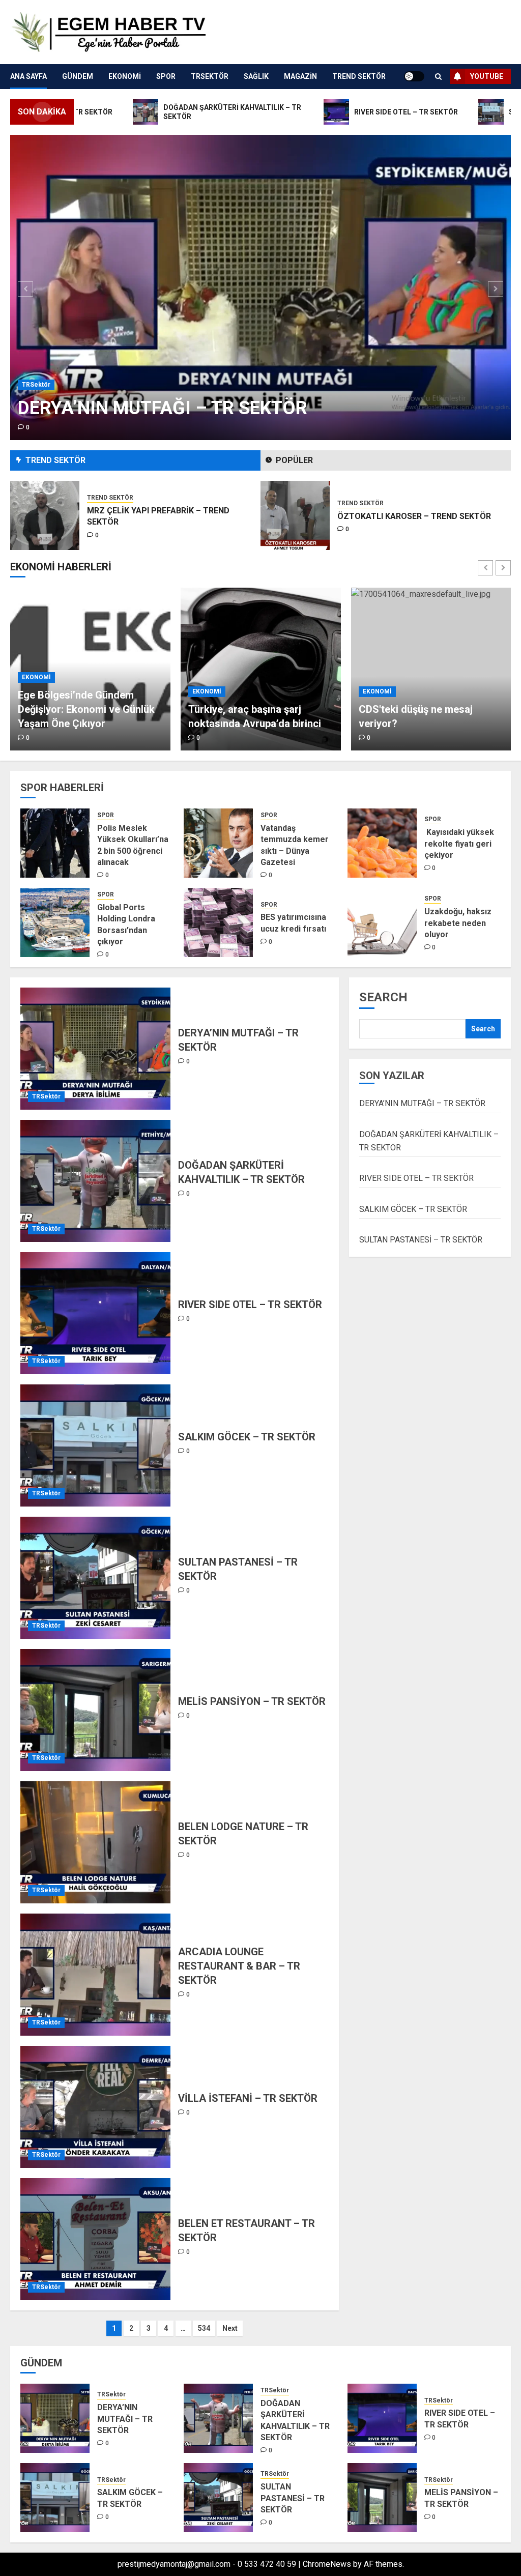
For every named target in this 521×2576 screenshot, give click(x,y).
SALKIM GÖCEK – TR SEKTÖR (247, 1437)
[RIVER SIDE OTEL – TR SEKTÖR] (95, 1313)
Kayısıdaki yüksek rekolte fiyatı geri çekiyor (459, 844)
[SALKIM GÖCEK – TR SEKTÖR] (95, 1445)
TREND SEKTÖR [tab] (55, 460)
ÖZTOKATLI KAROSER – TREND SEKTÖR (164, 516)
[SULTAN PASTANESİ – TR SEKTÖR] (95, 1578)
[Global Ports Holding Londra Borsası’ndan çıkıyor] (55, 922)
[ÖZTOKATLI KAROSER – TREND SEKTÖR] (45, 515)
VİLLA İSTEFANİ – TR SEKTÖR (248, 2098)
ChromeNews (327, 2564)
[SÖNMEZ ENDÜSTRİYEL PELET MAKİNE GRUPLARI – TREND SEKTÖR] (295, 515)
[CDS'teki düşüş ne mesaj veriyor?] (261, 669)
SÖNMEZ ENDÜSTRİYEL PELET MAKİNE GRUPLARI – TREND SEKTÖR (412, 516)
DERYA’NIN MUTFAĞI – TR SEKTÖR (163, 408)
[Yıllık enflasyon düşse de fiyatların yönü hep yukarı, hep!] (431, 669)
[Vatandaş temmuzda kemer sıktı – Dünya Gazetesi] (218, 843)
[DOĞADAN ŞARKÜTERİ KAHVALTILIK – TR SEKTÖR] (95, 1181)
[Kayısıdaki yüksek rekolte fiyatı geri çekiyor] (382, 843)
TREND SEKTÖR (359, 76)
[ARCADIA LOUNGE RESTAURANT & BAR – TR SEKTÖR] (95, 1975)
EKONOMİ (125, 76)
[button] (438, 77)
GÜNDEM (78, 76)
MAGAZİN (300, 76)
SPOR (166, 76)
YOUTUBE (487, 76)
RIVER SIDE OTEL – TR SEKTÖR (250, 1305)
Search (383, 997)
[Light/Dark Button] (414, 76)
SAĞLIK (256, 76)
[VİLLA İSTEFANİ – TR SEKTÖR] (95, 2107)
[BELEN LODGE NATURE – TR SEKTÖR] (95, 1842)
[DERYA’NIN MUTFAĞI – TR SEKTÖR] (260, 287)
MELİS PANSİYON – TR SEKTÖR (252, 1701)
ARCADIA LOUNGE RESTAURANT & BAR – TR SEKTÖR (239, 1966)
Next (230, 2328)
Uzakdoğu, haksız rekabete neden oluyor (458, 923)
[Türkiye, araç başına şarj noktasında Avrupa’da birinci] (90, 669)
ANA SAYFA (28, 76)
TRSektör (210, 76)
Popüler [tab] (294, 460)
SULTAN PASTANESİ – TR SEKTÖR (421, 1240)
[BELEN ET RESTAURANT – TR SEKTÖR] (95, 2239)
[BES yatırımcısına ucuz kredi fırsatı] (218, 922)
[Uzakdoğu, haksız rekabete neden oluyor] (382, 922)
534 (204, 2328)
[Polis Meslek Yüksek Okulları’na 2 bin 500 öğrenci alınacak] (55, 843)
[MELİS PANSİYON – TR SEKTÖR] (95, 1710)
